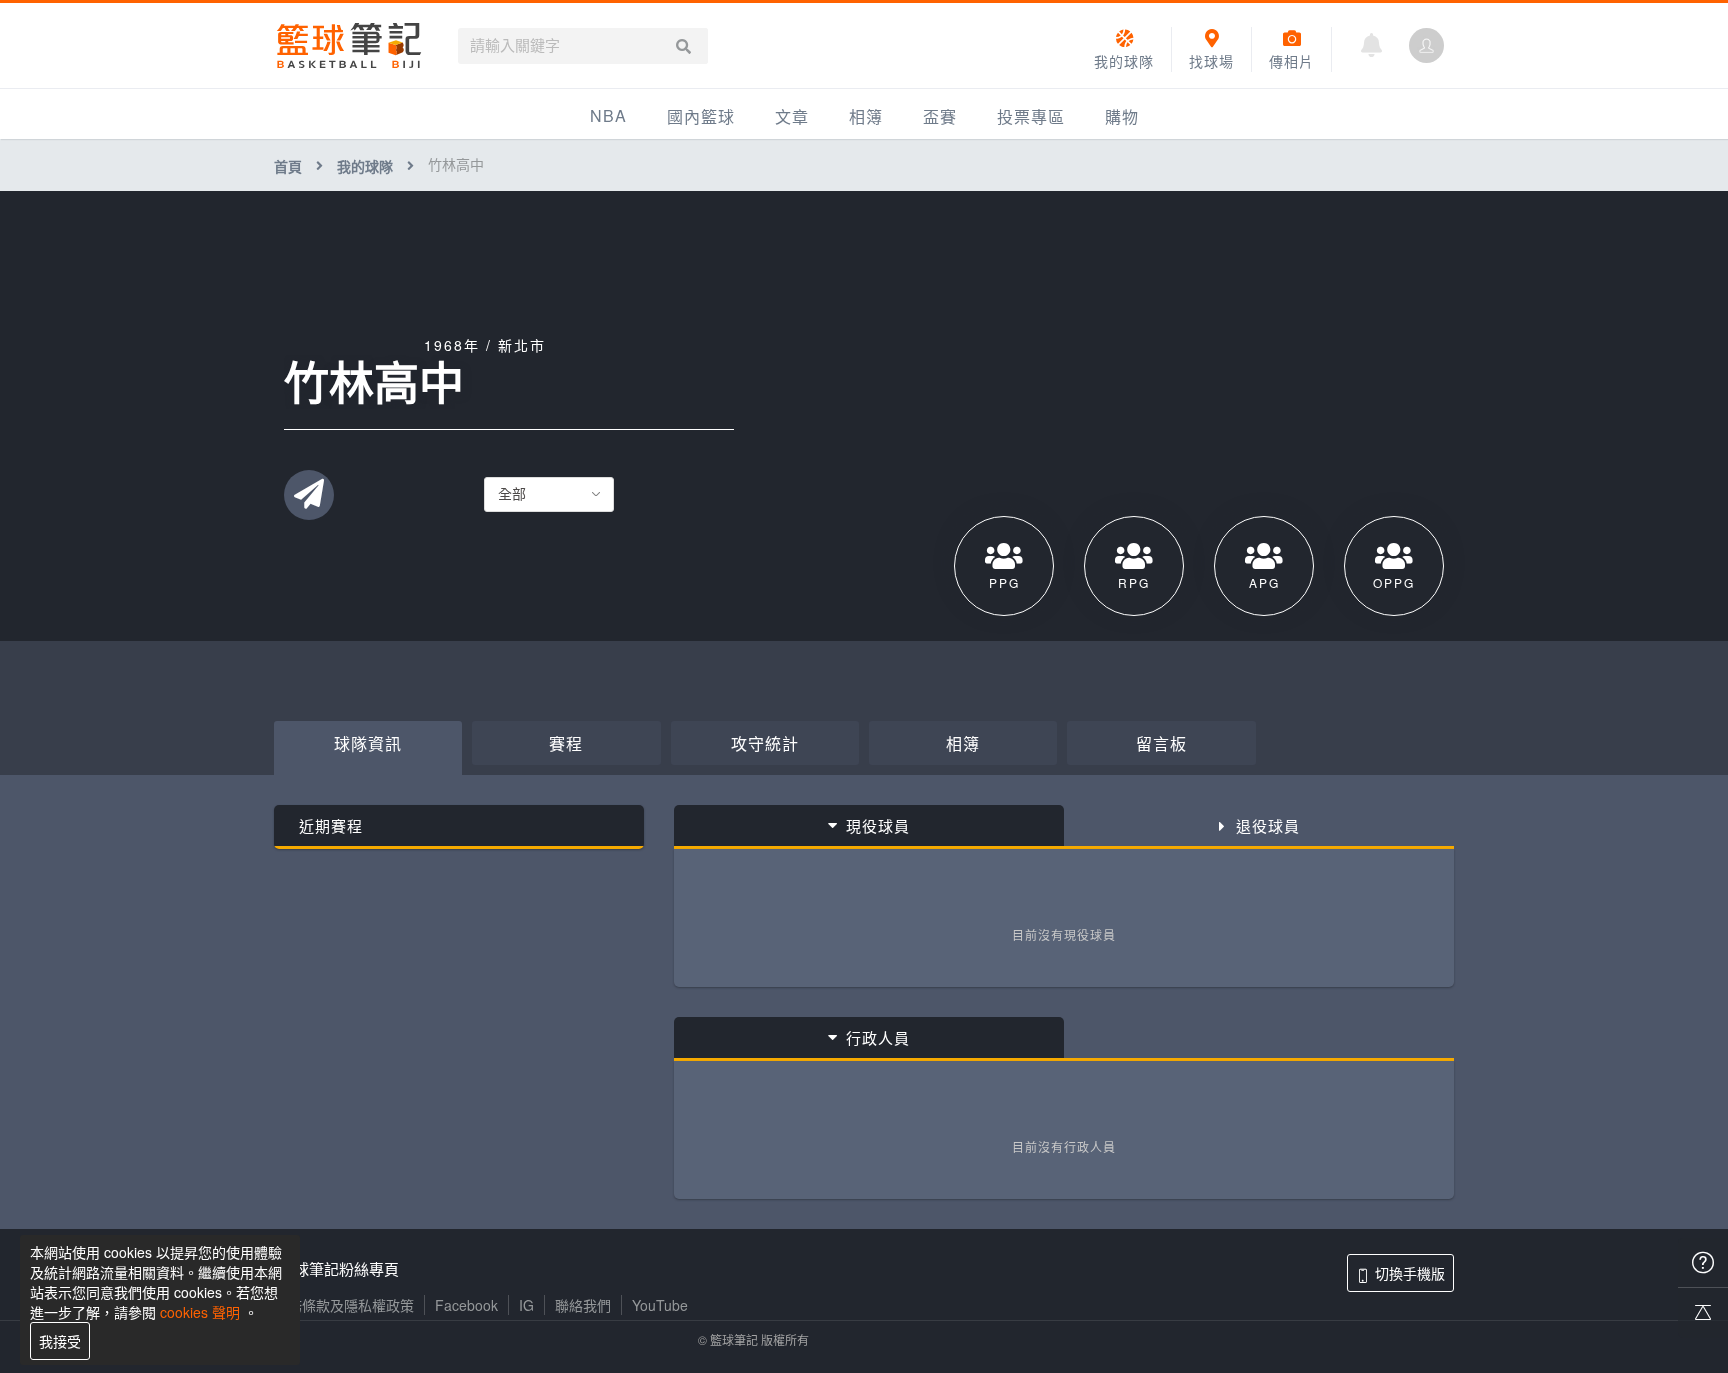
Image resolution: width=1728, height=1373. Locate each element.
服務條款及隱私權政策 (344, 1305)
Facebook (466, 1305)
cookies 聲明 (200, 1312)
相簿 (866, 116)
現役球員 (878, 825)
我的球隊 (365, 166)
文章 (792, 116)
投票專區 (1031, 116)
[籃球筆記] (349, 45)
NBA (608, 115)
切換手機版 (1410, 1273)
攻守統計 (765, 743)
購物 (1122, 116)
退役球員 (1268, 825)
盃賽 (940, 116)
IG (526, 1305)
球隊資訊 (368, 743)
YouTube (660, 1305)
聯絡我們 (583, 1305)
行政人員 (878, 1037)
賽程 (566, 743)
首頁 (288, 166)
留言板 (1161, 743)
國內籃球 (701, 116)
